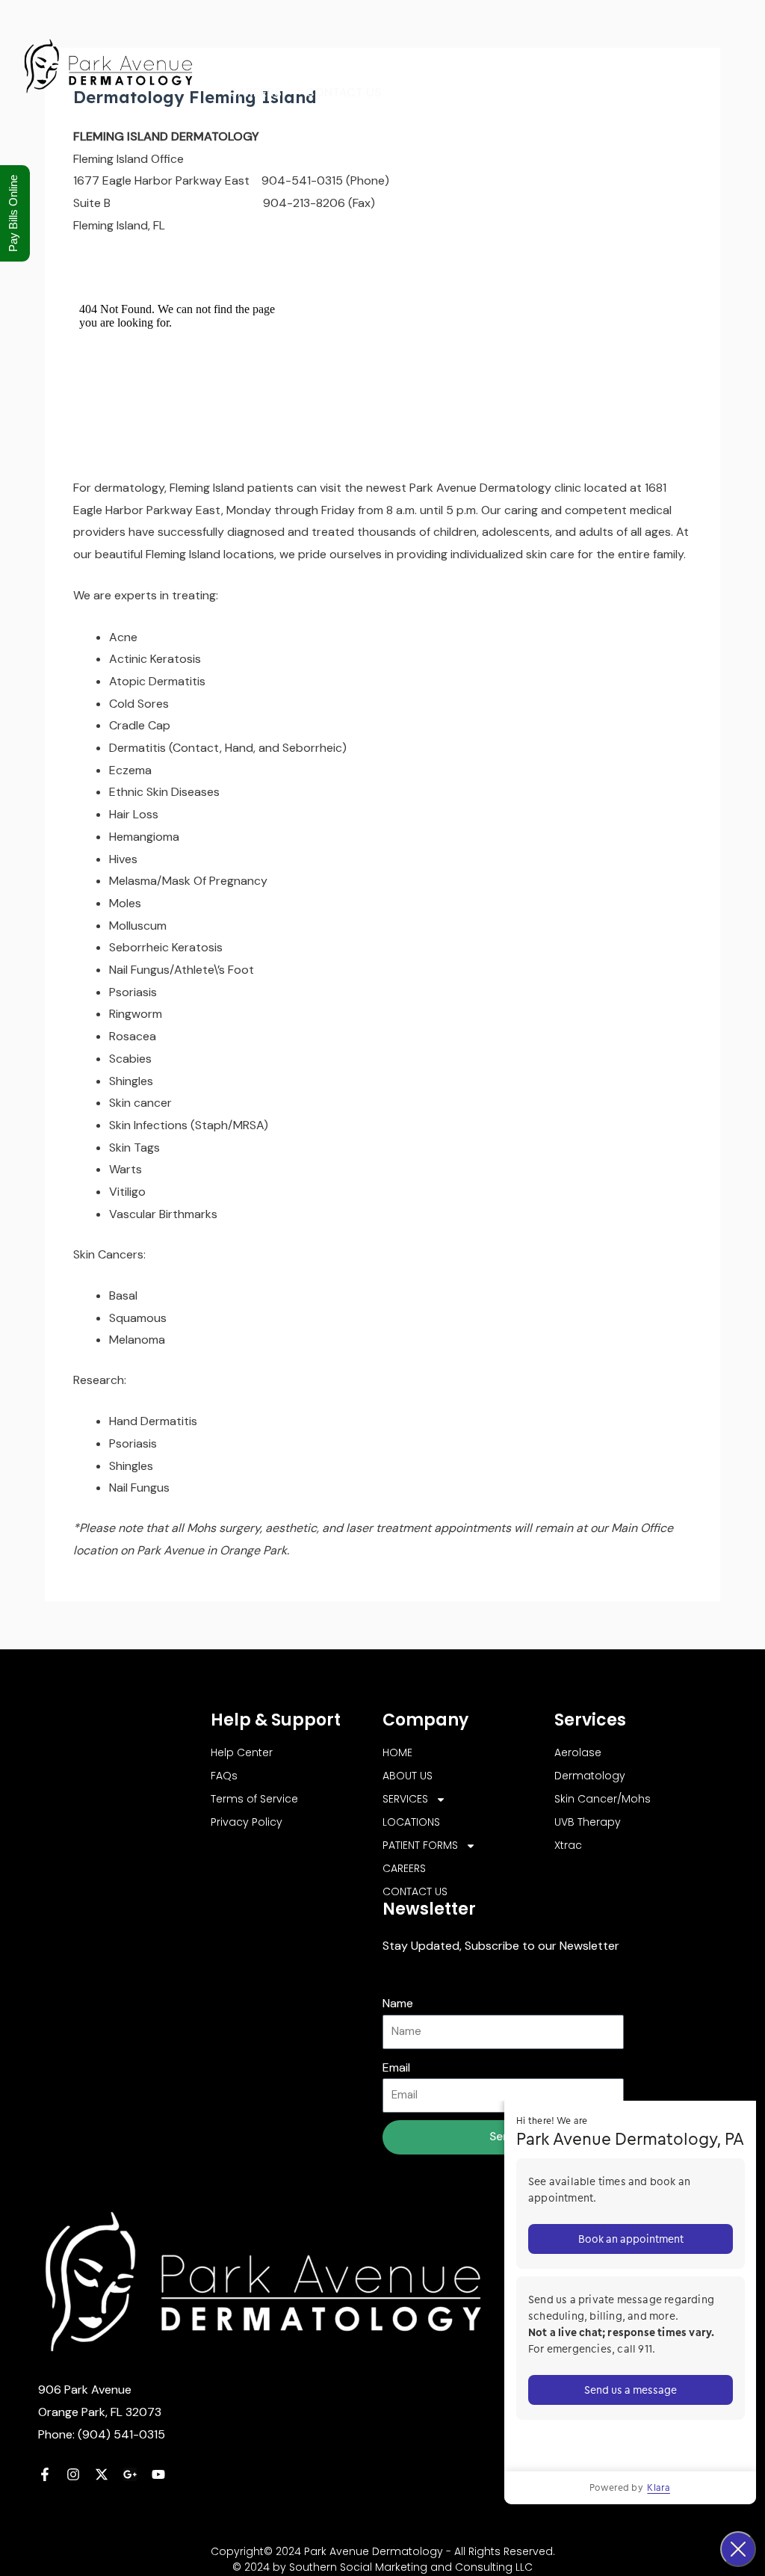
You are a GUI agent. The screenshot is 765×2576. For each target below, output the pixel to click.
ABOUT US (318, 40)
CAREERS (255, 92)
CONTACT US (344, 92)
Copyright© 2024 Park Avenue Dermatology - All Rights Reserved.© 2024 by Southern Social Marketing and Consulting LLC (383, 2559)
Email (396, 2067)
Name (398, 2003)
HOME (246, 40)
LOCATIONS (500, 40)
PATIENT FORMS (603, 40)
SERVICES (399, 40)
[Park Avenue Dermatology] (108, 65)
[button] (435, 40)
